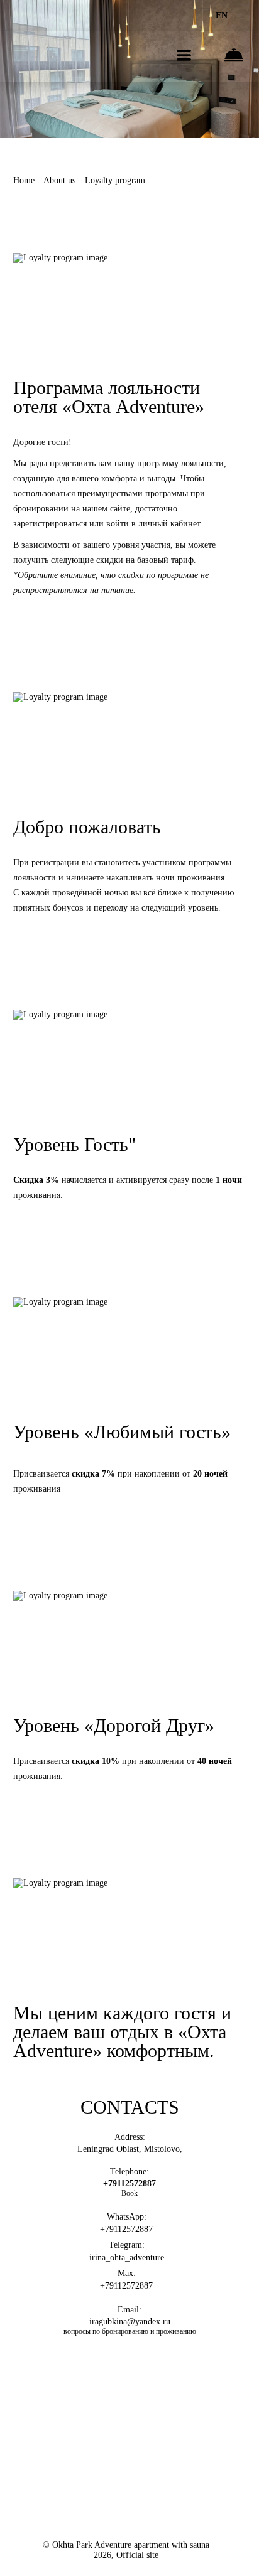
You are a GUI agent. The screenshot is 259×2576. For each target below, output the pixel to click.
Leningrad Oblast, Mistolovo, (130, 2149)
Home (25, 180)
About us (61, 180)
